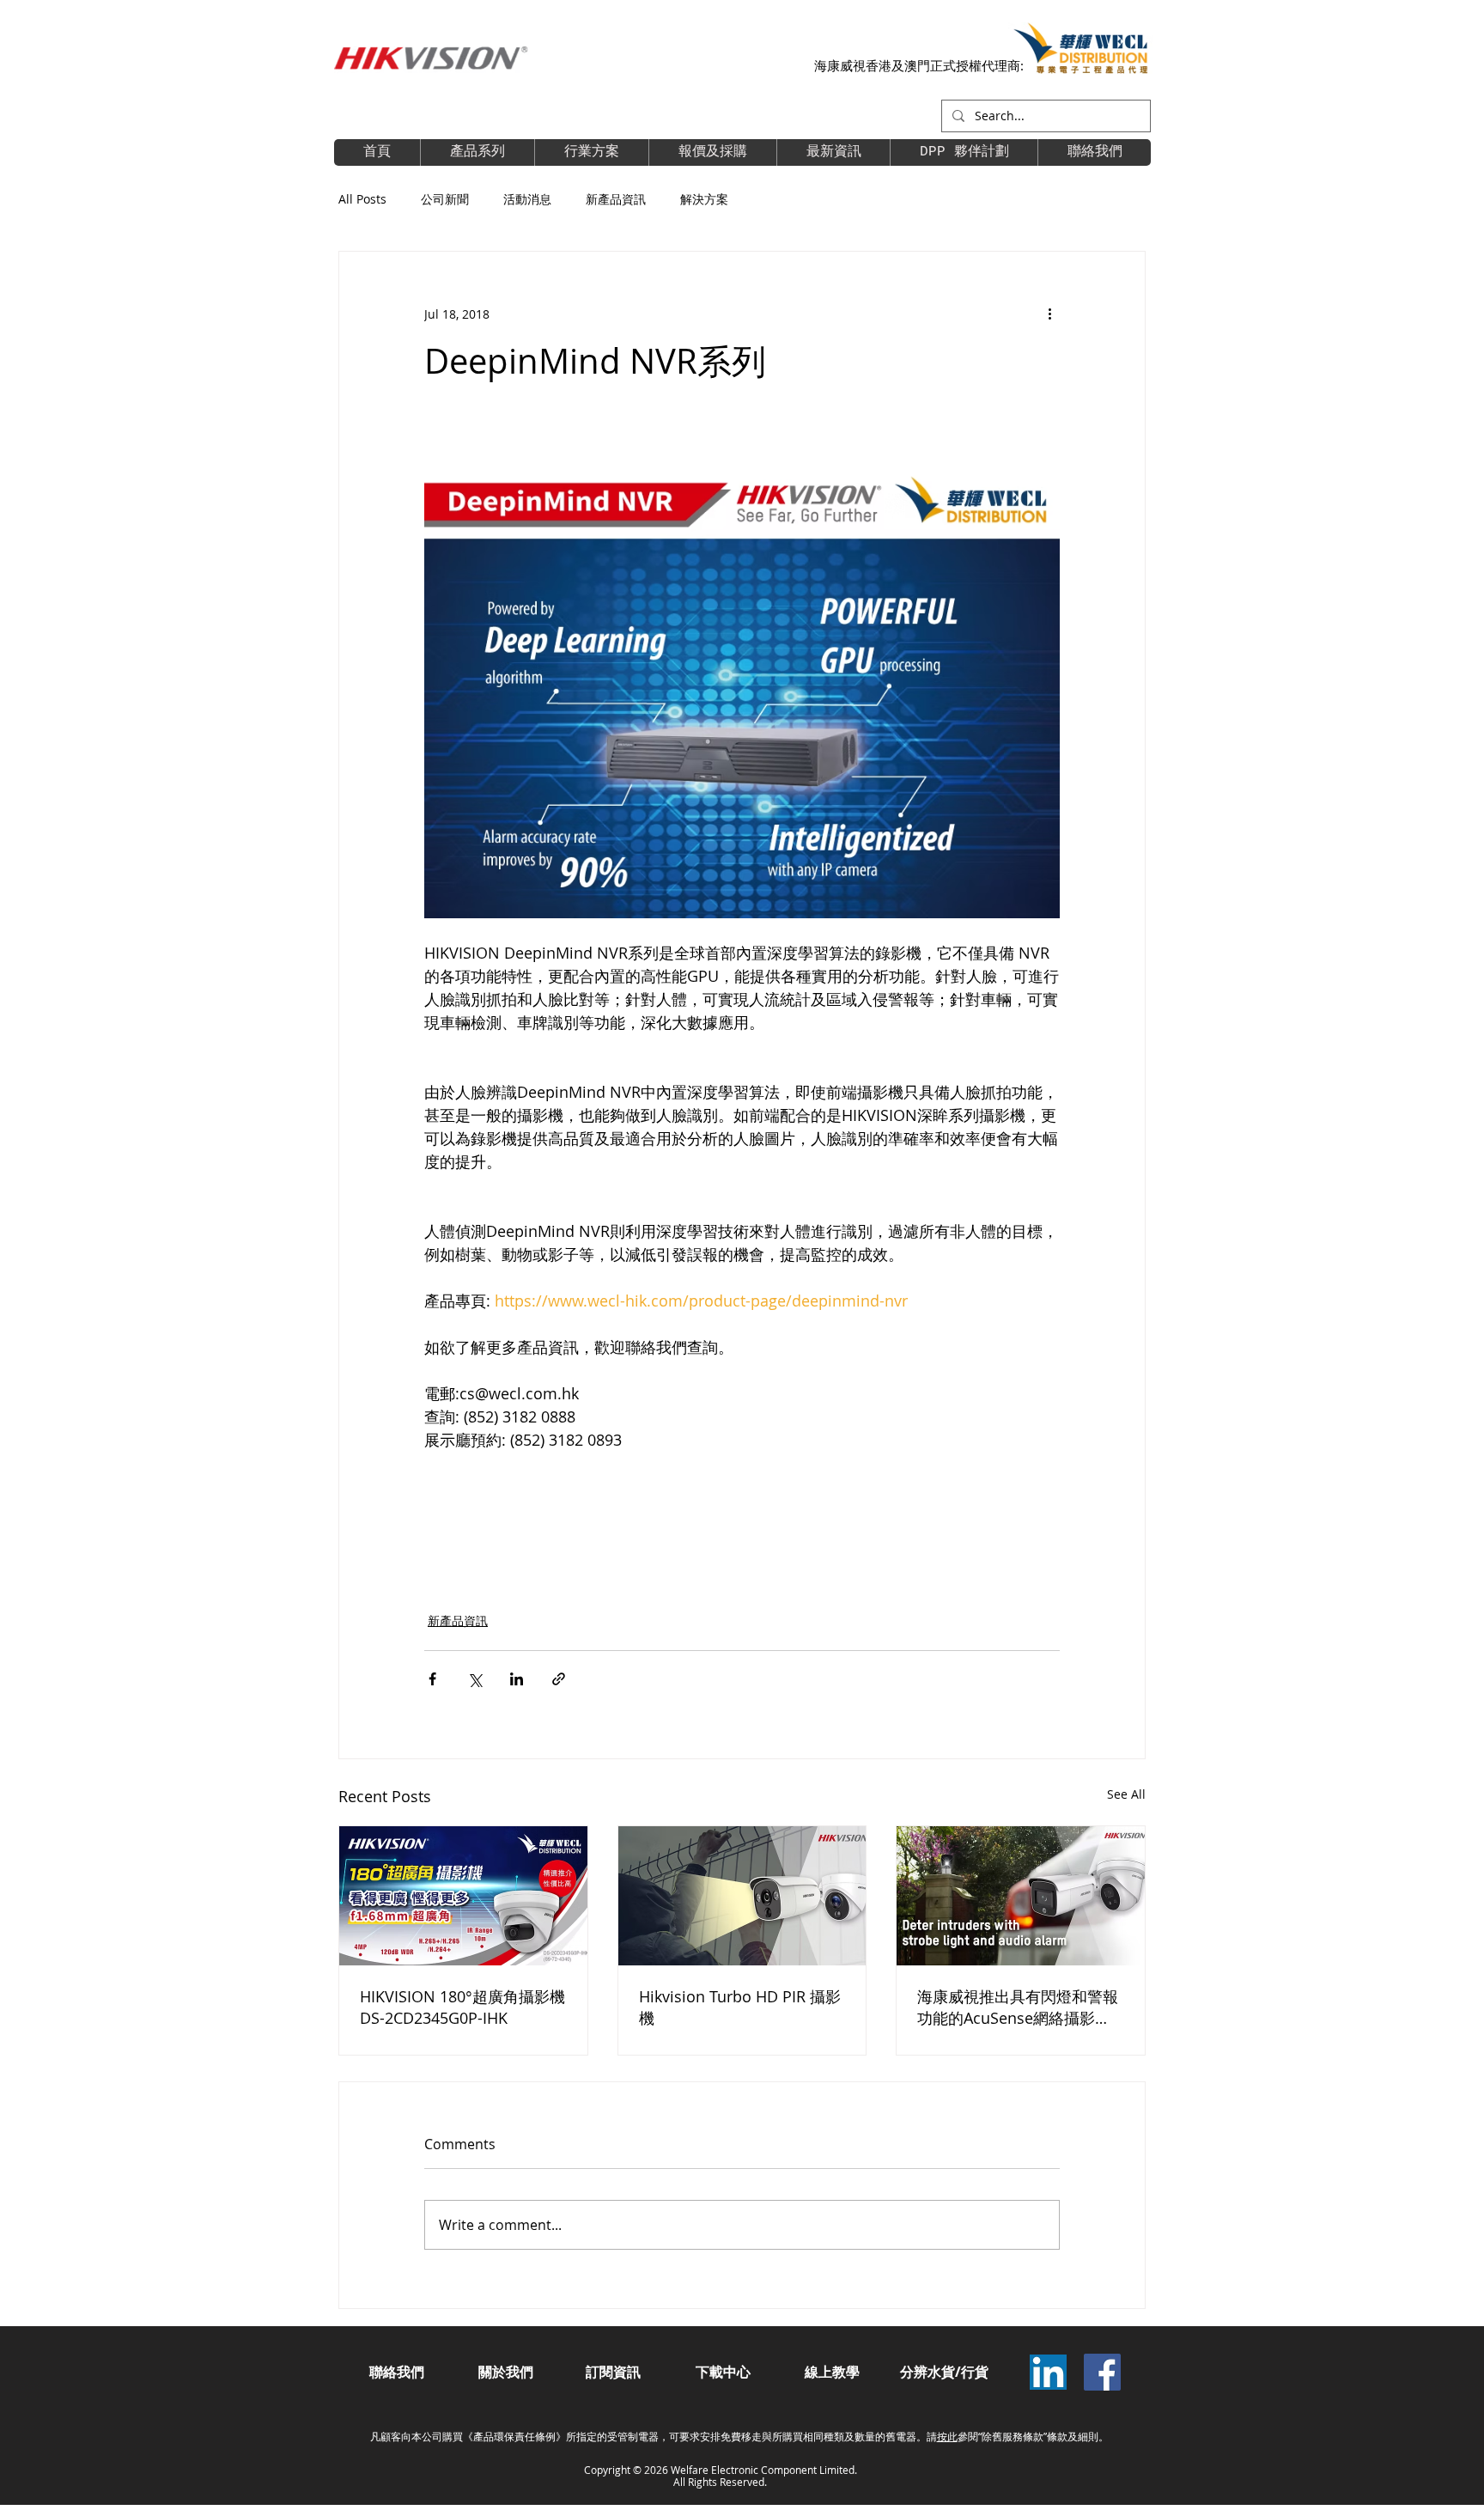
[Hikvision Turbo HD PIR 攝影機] (742, 1896)
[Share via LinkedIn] (517, 1679)
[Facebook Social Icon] (1102, 2372)
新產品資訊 (616, 199)
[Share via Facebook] (432, 1679)
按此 (947, 2436)
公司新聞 (445, 199)
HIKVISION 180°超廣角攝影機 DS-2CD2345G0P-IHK (462, 2007)
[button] (964, 152)
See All (1126, 1794)
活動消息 (527, 199)
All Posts (362, 199)
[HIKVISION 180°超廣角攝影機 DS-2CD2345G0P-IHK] (463, 1896)
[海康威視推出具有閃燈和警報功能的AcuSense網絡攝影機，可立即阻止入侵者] (1021, 1896)
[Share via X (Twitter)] (474, 1679)
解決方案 (704, 199)
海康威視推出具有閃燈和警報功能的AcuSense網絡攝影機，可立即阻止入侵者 (1018, 2007)
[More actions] (1049, 314)
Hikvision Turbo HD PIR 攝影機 (740, 2007)
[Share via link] (559, 1679)
